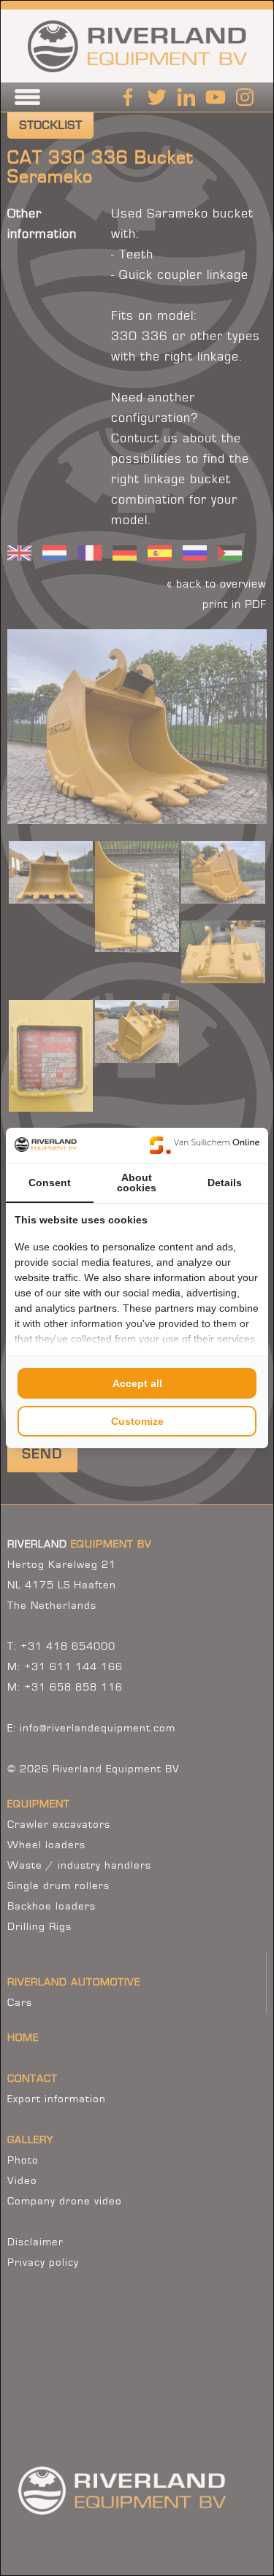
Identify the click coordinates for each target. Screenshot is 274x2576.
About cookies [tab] (137, 1183)
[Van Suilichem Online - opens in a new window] (205, 1145)
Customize (137, 1421)
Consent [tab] (50, 1183)
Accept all (137, 1383)
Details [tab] (225, 1183)
